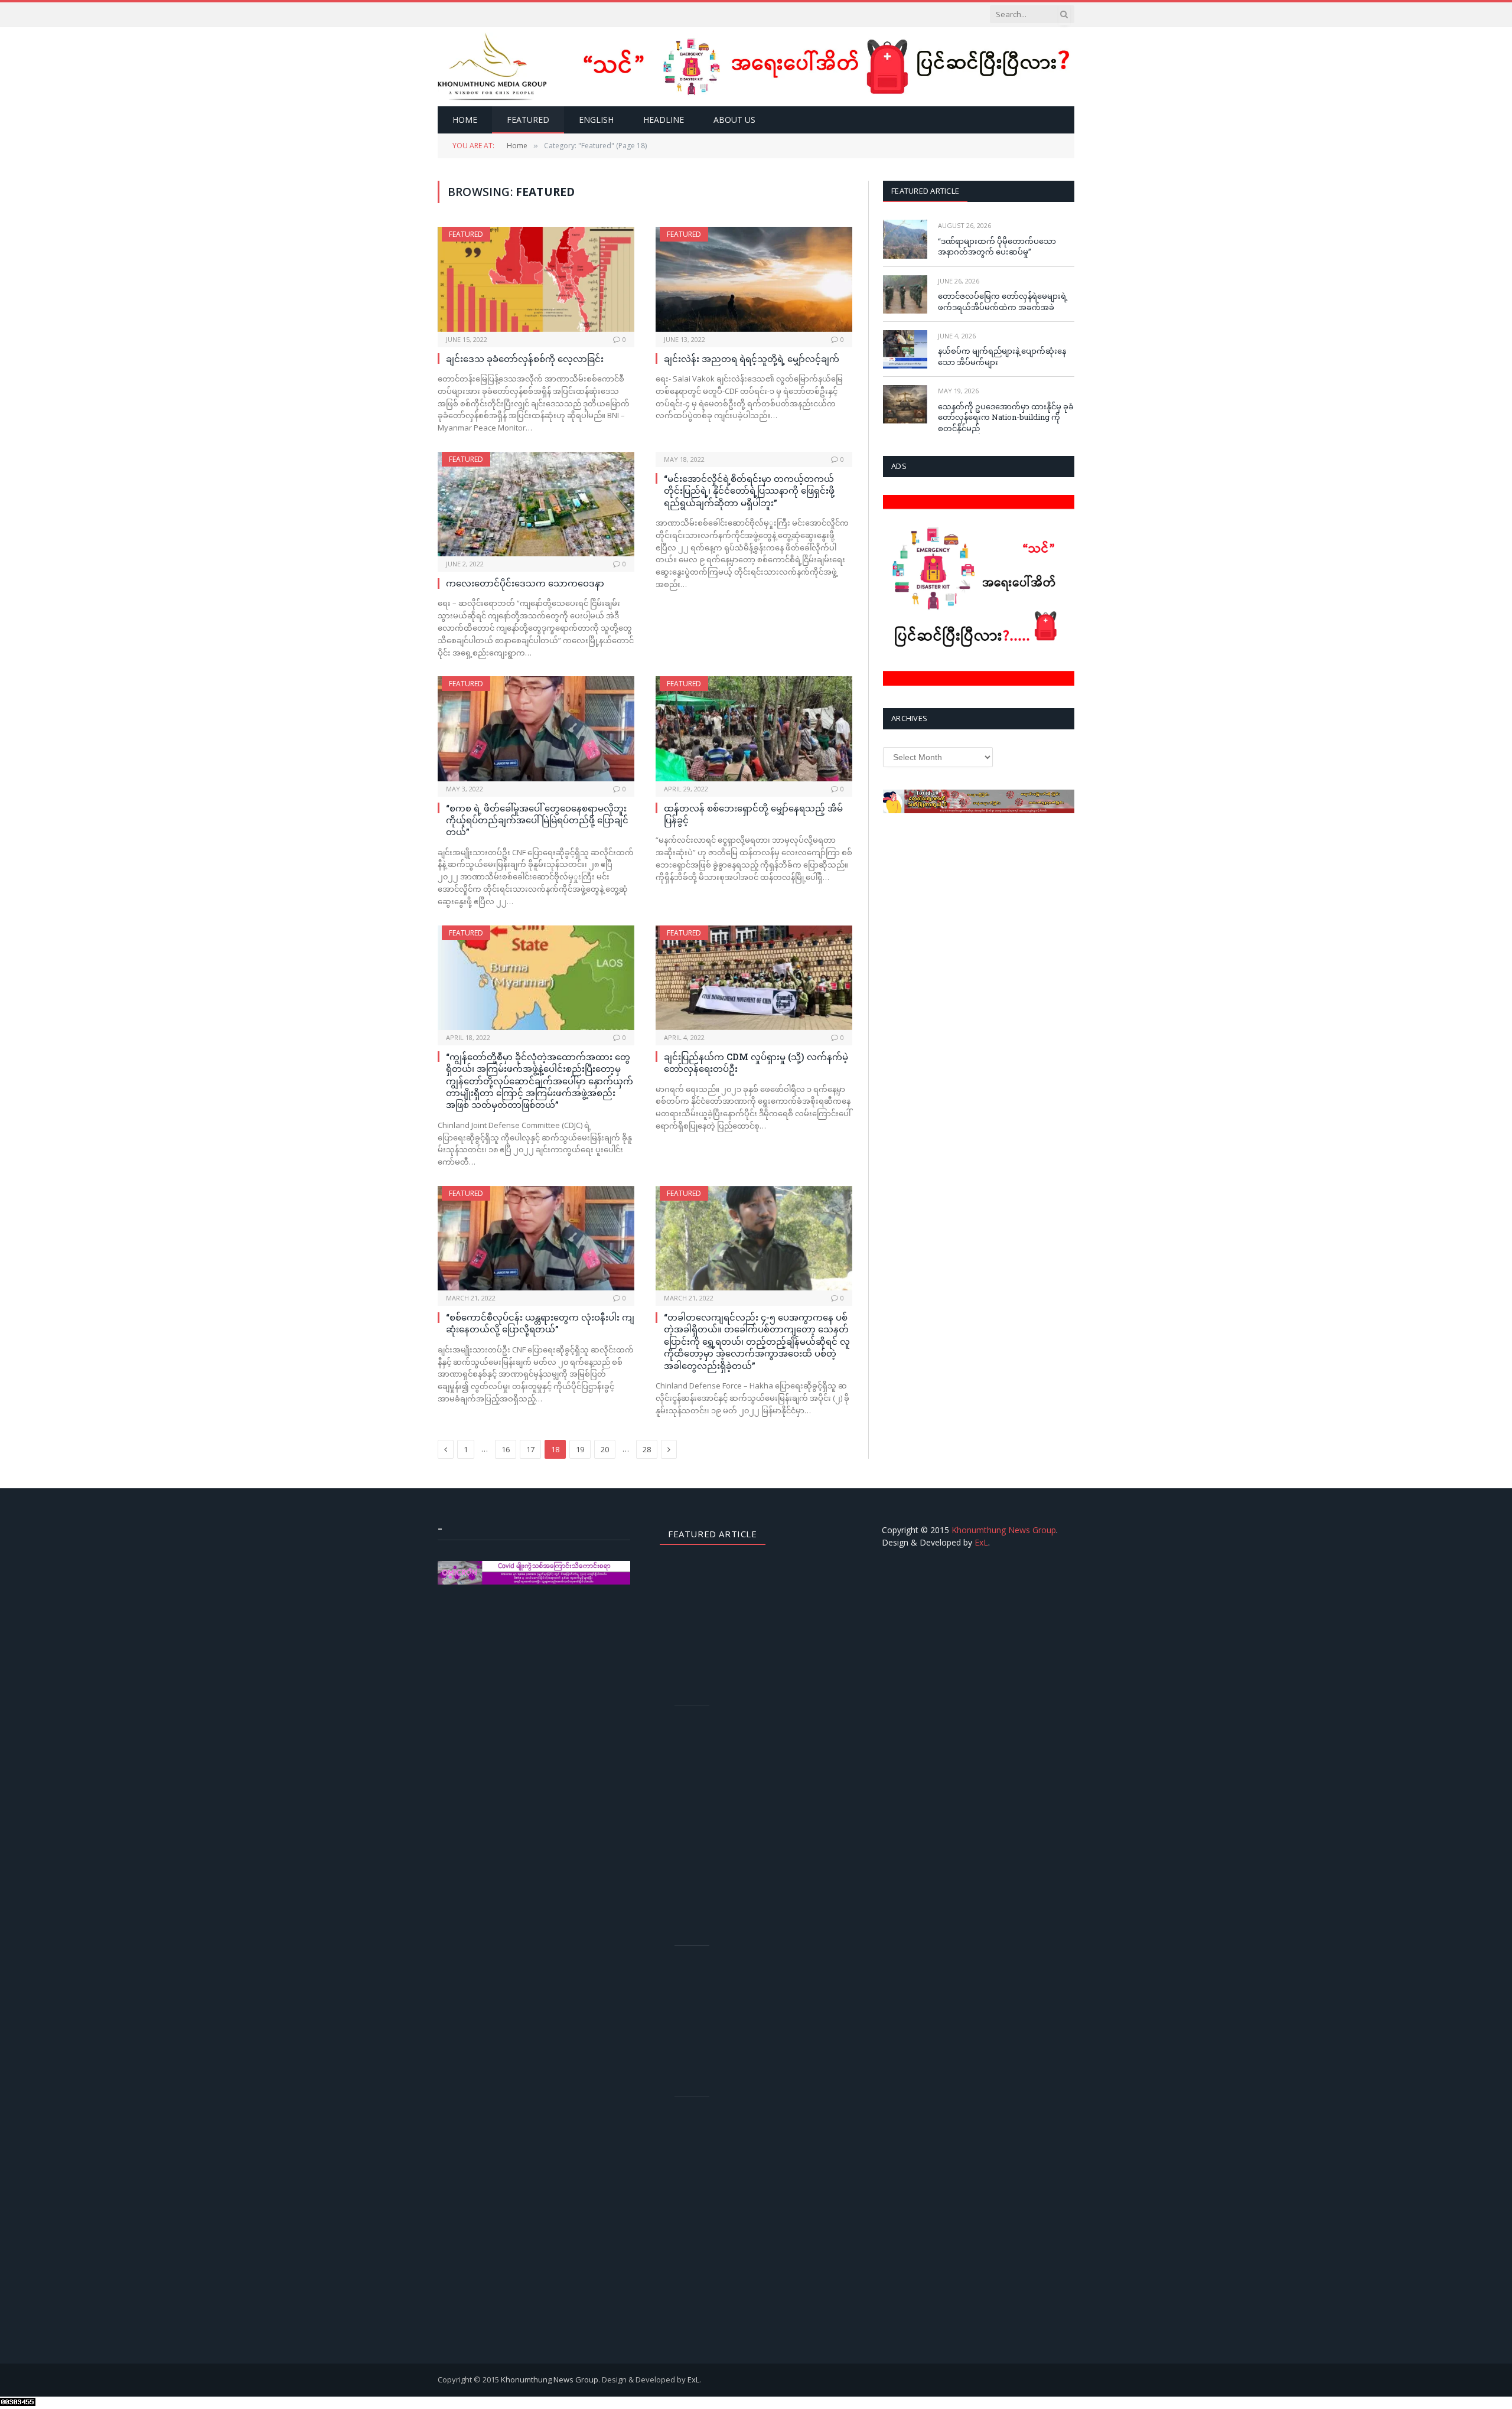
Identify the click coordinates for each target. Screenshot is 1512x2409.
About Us (734, 120)
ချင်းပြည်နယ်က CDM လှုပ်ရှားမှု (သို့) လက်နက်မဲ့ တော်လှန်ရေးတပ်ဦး (756, 1062)
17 (530, 1449)
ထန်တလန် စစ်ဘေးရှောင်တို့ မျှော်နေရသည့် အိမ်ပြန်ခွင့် (753, 814)
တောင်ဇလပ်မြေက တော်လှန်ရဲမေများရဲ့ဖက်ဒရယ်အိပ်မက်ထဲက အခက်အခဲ (1003, 301)
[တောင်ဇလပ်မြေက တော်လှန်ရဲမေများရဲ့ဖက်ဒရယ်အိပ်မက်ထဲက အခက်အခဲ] (905, 294)
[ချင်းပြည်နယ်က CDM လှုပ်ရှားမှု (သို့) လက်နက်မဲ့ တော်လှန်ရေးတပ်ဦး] (754, 978)
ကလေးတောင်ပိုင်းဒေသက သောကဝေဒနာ (525, 583)
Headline (664, 120)
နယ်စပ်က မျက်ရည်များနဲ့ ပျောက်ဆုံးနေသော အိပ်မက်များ (1002, 356)
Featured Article (925, 191)
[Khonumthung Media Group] (492, 66)
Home (465, 120)
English (596, 120)
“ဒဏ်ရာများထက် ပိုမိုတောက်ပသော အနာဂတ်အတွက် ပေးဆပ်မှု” (997, 247)
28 (647, 1449)
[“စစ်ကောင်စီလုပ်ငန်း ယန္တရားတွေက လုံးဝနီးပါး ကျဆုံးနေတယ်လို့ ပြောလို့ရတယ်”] (536, 1238)
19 (580, 1449)
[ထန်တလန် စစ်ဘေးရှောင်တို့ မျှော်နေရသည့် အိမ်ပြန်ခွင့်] (754, 728)
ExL (981, 1542)
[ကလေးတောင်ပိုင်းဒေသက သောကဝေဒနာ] (536, 504)
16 (506, 1449)
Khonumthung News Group (1004, 1530)
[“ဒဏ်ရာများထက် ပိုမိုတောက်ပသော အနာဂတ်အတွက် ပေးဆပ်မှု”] (905, 239)
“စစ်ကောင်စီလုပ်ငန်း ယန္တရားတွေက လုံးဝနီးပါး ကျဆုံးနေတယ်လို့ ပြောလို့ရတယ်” (540, 1323)
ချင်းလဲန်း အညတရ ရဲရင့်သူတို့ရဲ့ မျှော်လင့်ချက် (752, 358)
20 (605, 1449)
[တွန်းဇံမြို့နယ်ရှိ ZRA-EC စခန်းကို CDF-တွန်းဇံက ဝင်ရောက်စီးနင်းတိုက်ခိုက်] (697, 1973)
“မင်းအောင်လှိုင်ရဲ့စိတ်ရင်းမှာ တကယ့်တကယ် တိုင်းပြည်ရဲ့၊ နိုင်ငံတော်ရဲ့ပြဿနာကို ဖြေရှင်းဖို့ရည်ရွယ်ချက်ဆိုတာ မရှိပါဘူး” (749, 490)
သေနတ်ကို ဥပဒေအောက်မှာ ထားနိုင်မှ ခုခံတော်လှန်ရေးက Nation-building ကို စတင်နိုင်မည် (1006, 417)
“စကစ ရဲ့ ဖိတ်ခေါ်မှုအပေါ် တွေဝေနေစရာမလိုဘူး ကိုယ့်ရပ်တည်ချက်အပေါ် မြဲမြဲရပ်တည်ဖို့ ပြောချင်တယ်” (537, 820)
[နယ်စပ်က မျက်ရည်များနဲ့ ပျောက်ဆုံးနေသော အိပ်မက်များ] (905, 349)
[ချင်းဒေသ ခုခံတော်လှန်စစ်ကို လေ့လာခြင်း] (536, 279)
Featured (528, 120)
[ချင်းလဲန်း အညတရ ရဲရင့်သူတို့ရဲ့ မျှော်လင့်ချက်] (754, 279)
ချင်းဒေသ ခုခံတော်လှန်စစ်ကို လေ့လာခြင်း (525, 358)
